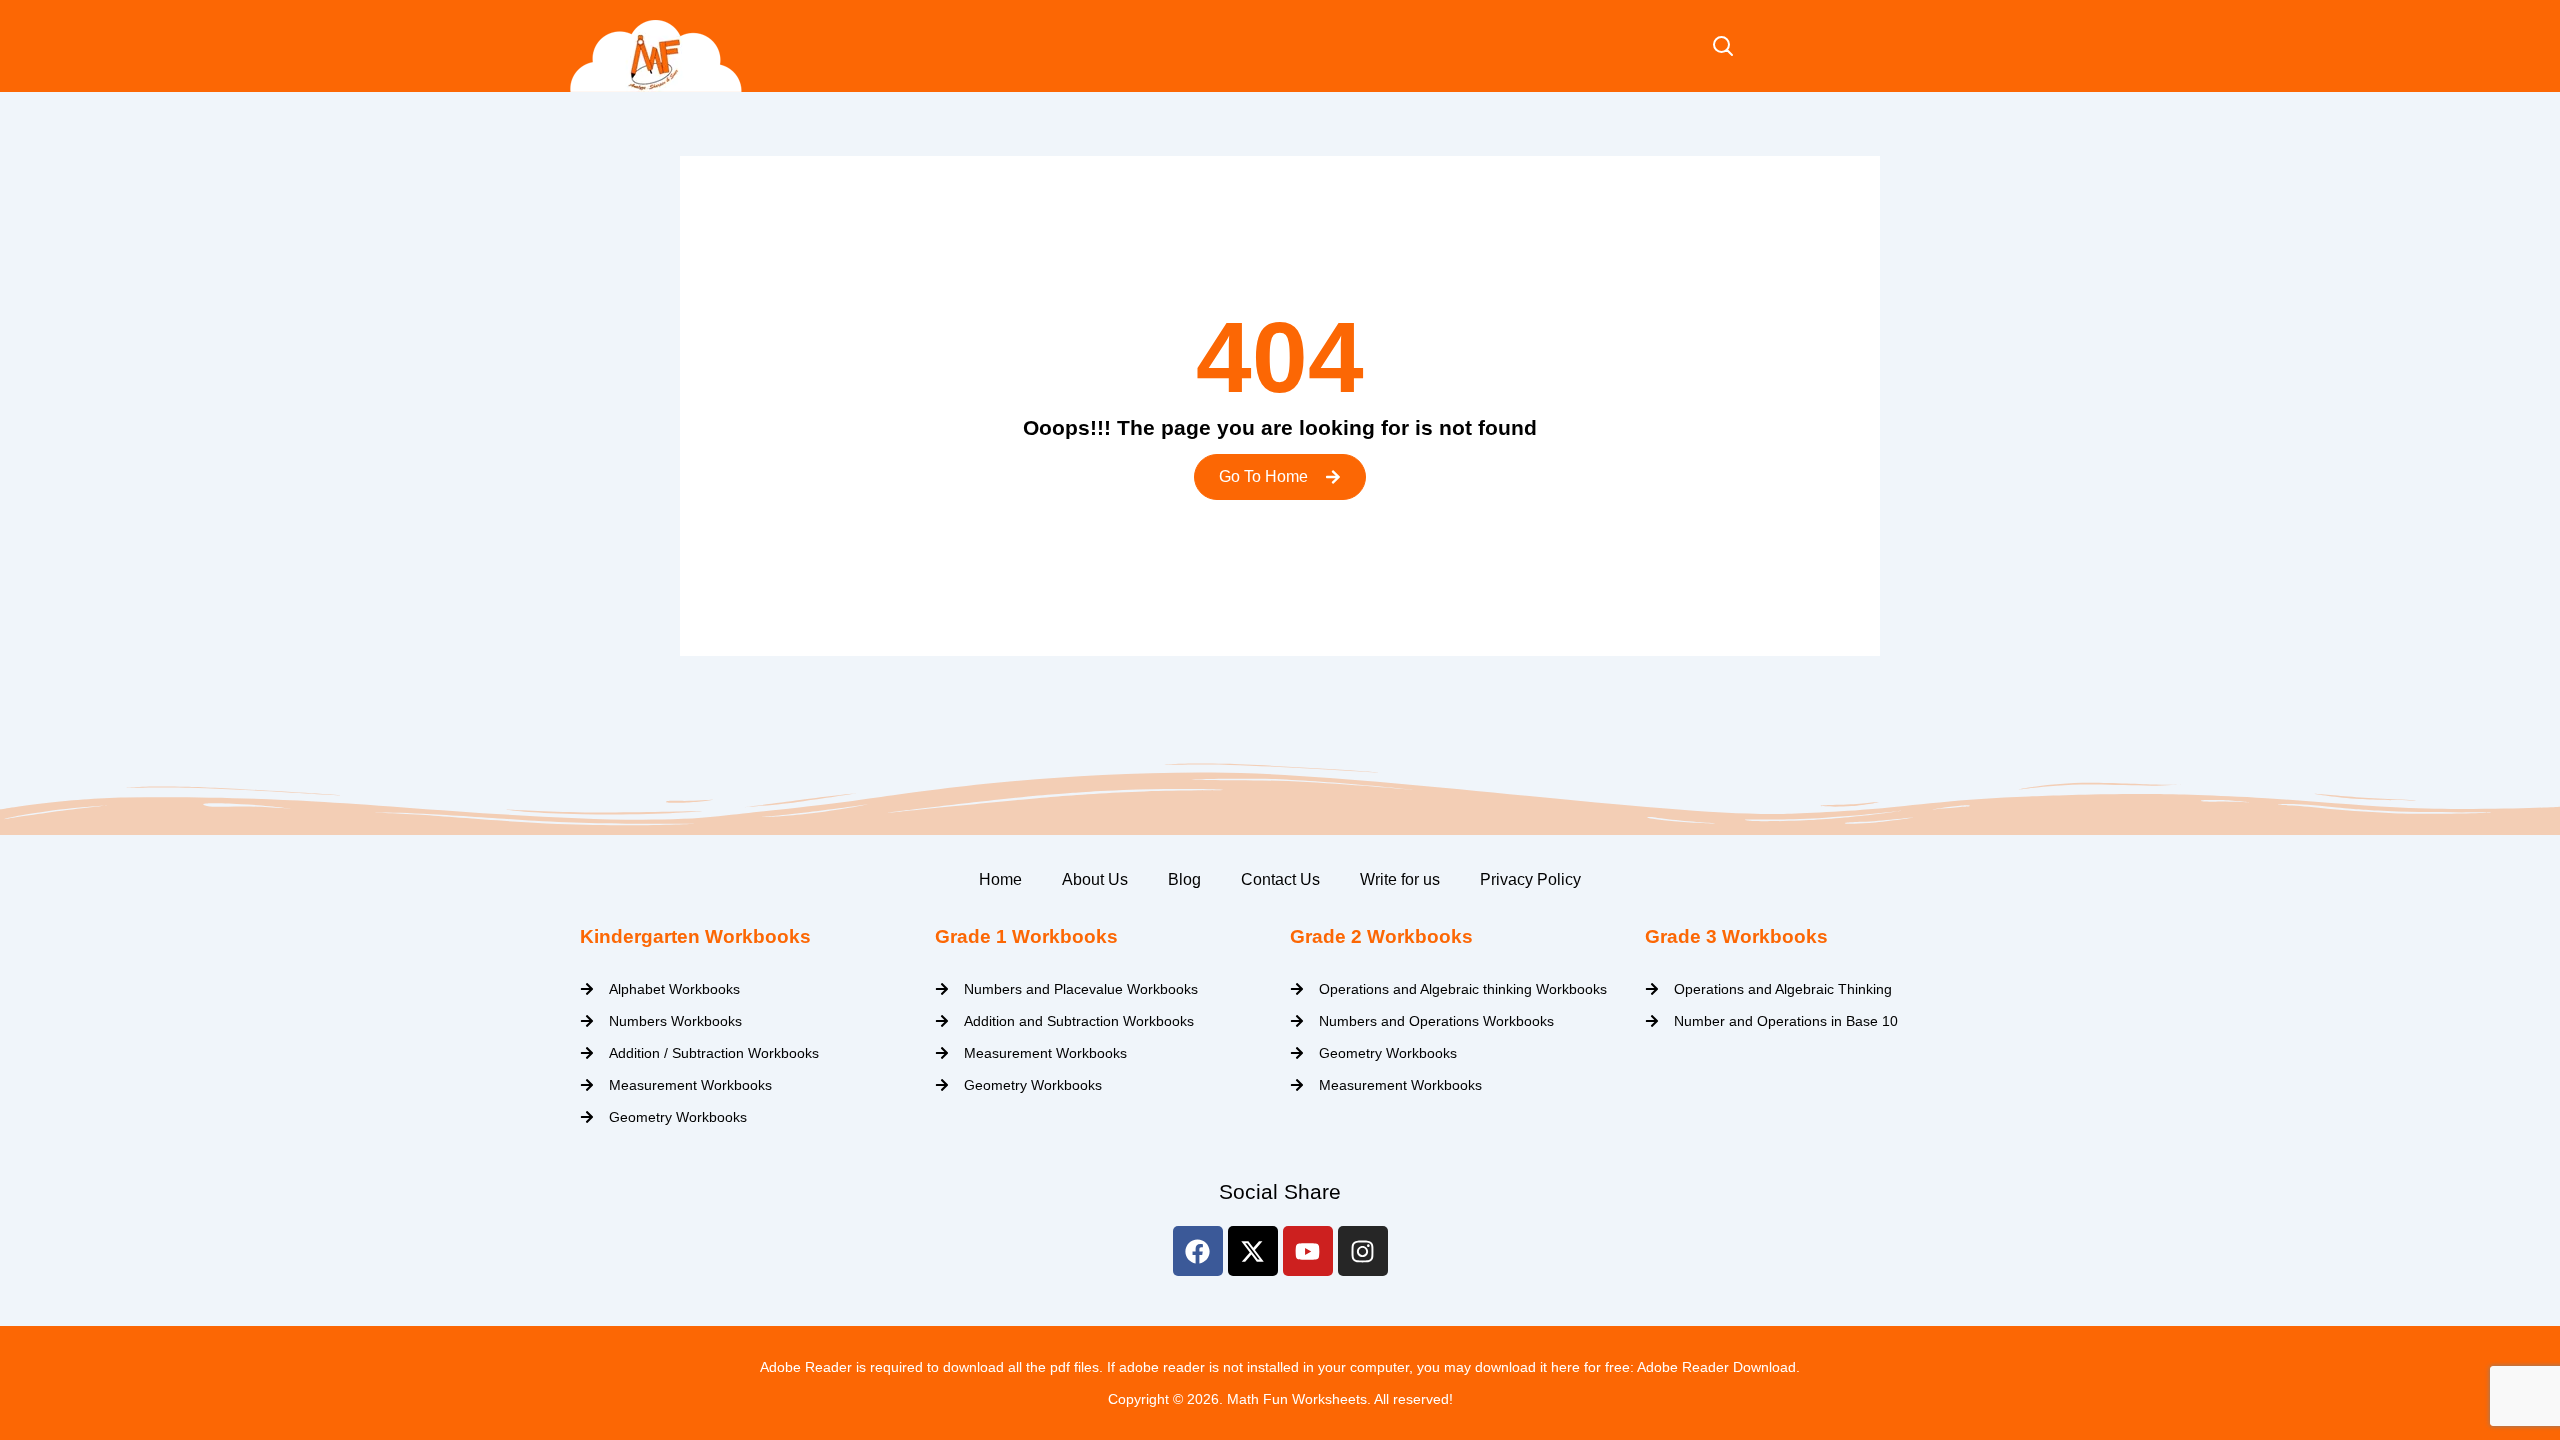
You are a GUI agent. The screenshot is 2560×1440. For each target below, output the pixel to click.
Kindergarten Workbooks (695, 936)
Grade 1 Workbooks (1026, 936)
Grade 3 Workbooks (1736, 936)
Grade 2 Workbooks (1381, 936)
